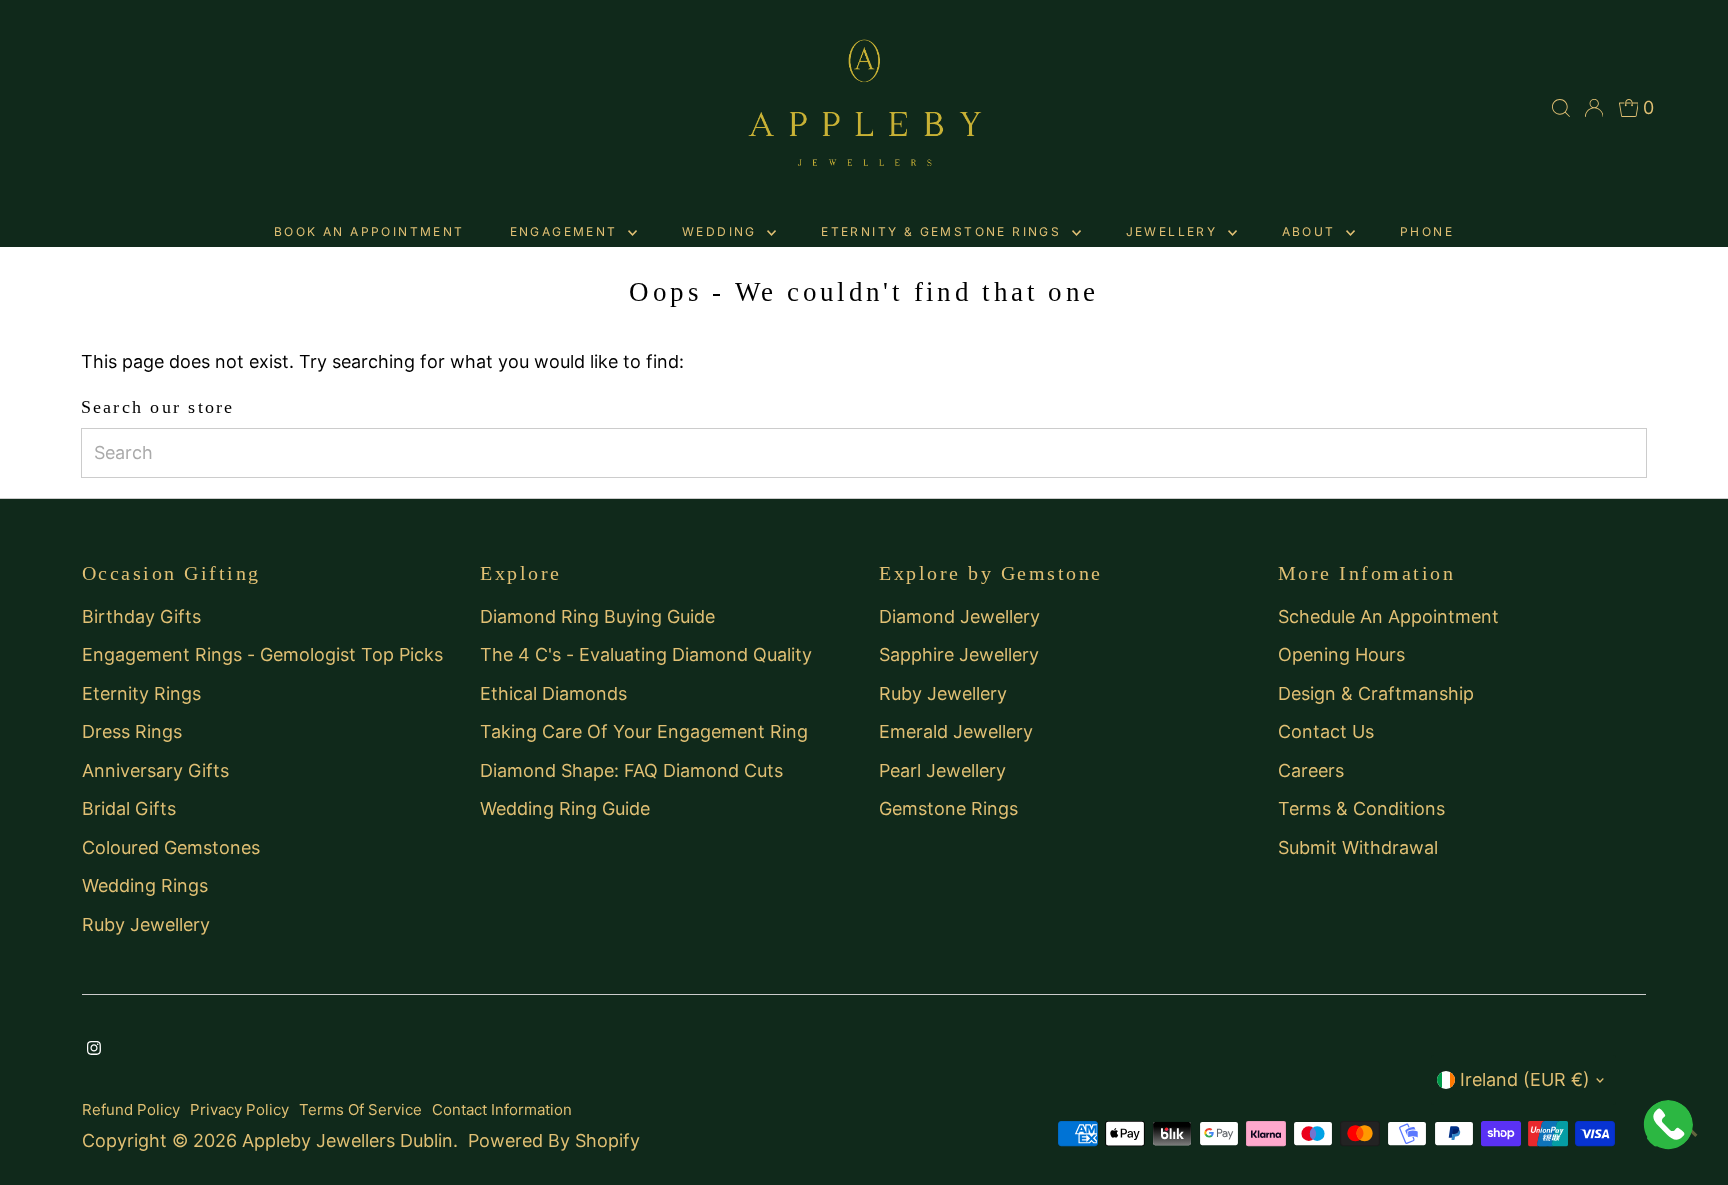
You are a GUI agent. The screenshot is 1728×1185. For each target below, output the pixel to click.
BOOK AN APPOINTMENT (369, 231)
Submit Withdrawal (1358, 847)
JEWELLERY (1174, 231)
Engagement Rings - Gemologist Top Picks (262, 654)
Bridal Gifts (129, 808)
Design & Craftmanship (1376, 693)
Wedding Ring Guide (565, 808)
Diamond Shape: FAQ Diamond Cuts (631, 770)
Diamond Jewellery (959, 616)
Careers (1311, 770)
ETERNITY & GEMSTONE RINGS (943, 231)
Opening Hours (1341, 654)
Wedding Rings (145, 885)
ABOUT (1311, 231)
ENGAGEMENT (566, 231)
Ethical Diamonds (553, 693)
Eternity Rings (141, 693)
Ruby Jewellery (146, 924)
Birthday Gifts (141, 616)
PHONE (1427, 231)
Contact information (502, 1109)
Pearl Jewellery (942, 770)
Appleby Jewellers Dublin (347, 1140)
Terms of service (360, 1109)
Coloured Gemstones (171, 847)
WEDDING (722, 231)
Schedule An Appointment (1388, 616)
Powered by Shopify (554, 1140)
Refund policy (131, 1109)
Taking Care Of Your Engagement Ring (644, 731)
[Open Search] (1561, 108)
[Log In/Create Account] (1594, 108)
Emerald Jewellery (956, 731)
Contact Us (1326, 731)
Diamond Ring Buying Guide (597, 616)
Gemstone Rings (948, 808)
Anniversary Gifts (155, 770)
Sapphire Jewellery (959, 654)
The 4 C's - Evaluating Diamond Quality (646, 654)
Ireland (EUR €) (1525, 1079)
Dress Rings (132, 731)
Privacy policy (239, 1109)
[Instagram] (94, 1049)
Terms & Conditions (1361, 808)
